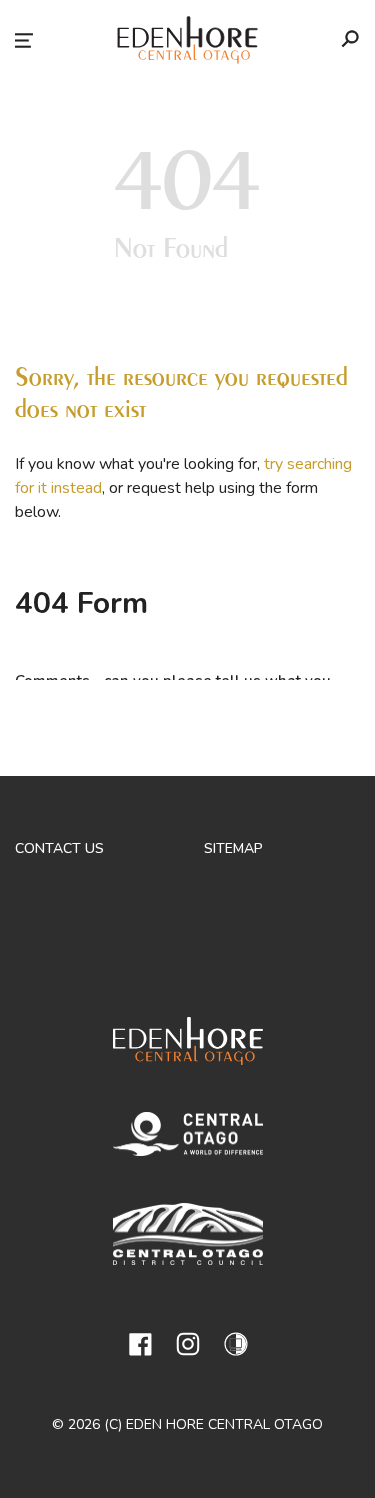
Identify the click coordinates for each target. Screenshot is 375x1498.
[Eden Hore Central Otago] (188, 1044)
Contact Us (59, 849)
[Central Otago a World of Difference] (188, 1137)
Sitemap (233, 849)
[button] (24, 40)
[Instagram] (188, 1344)
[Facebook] (140, 1344)
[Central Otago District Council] (188, 1237)
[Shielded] (236, 1344)
